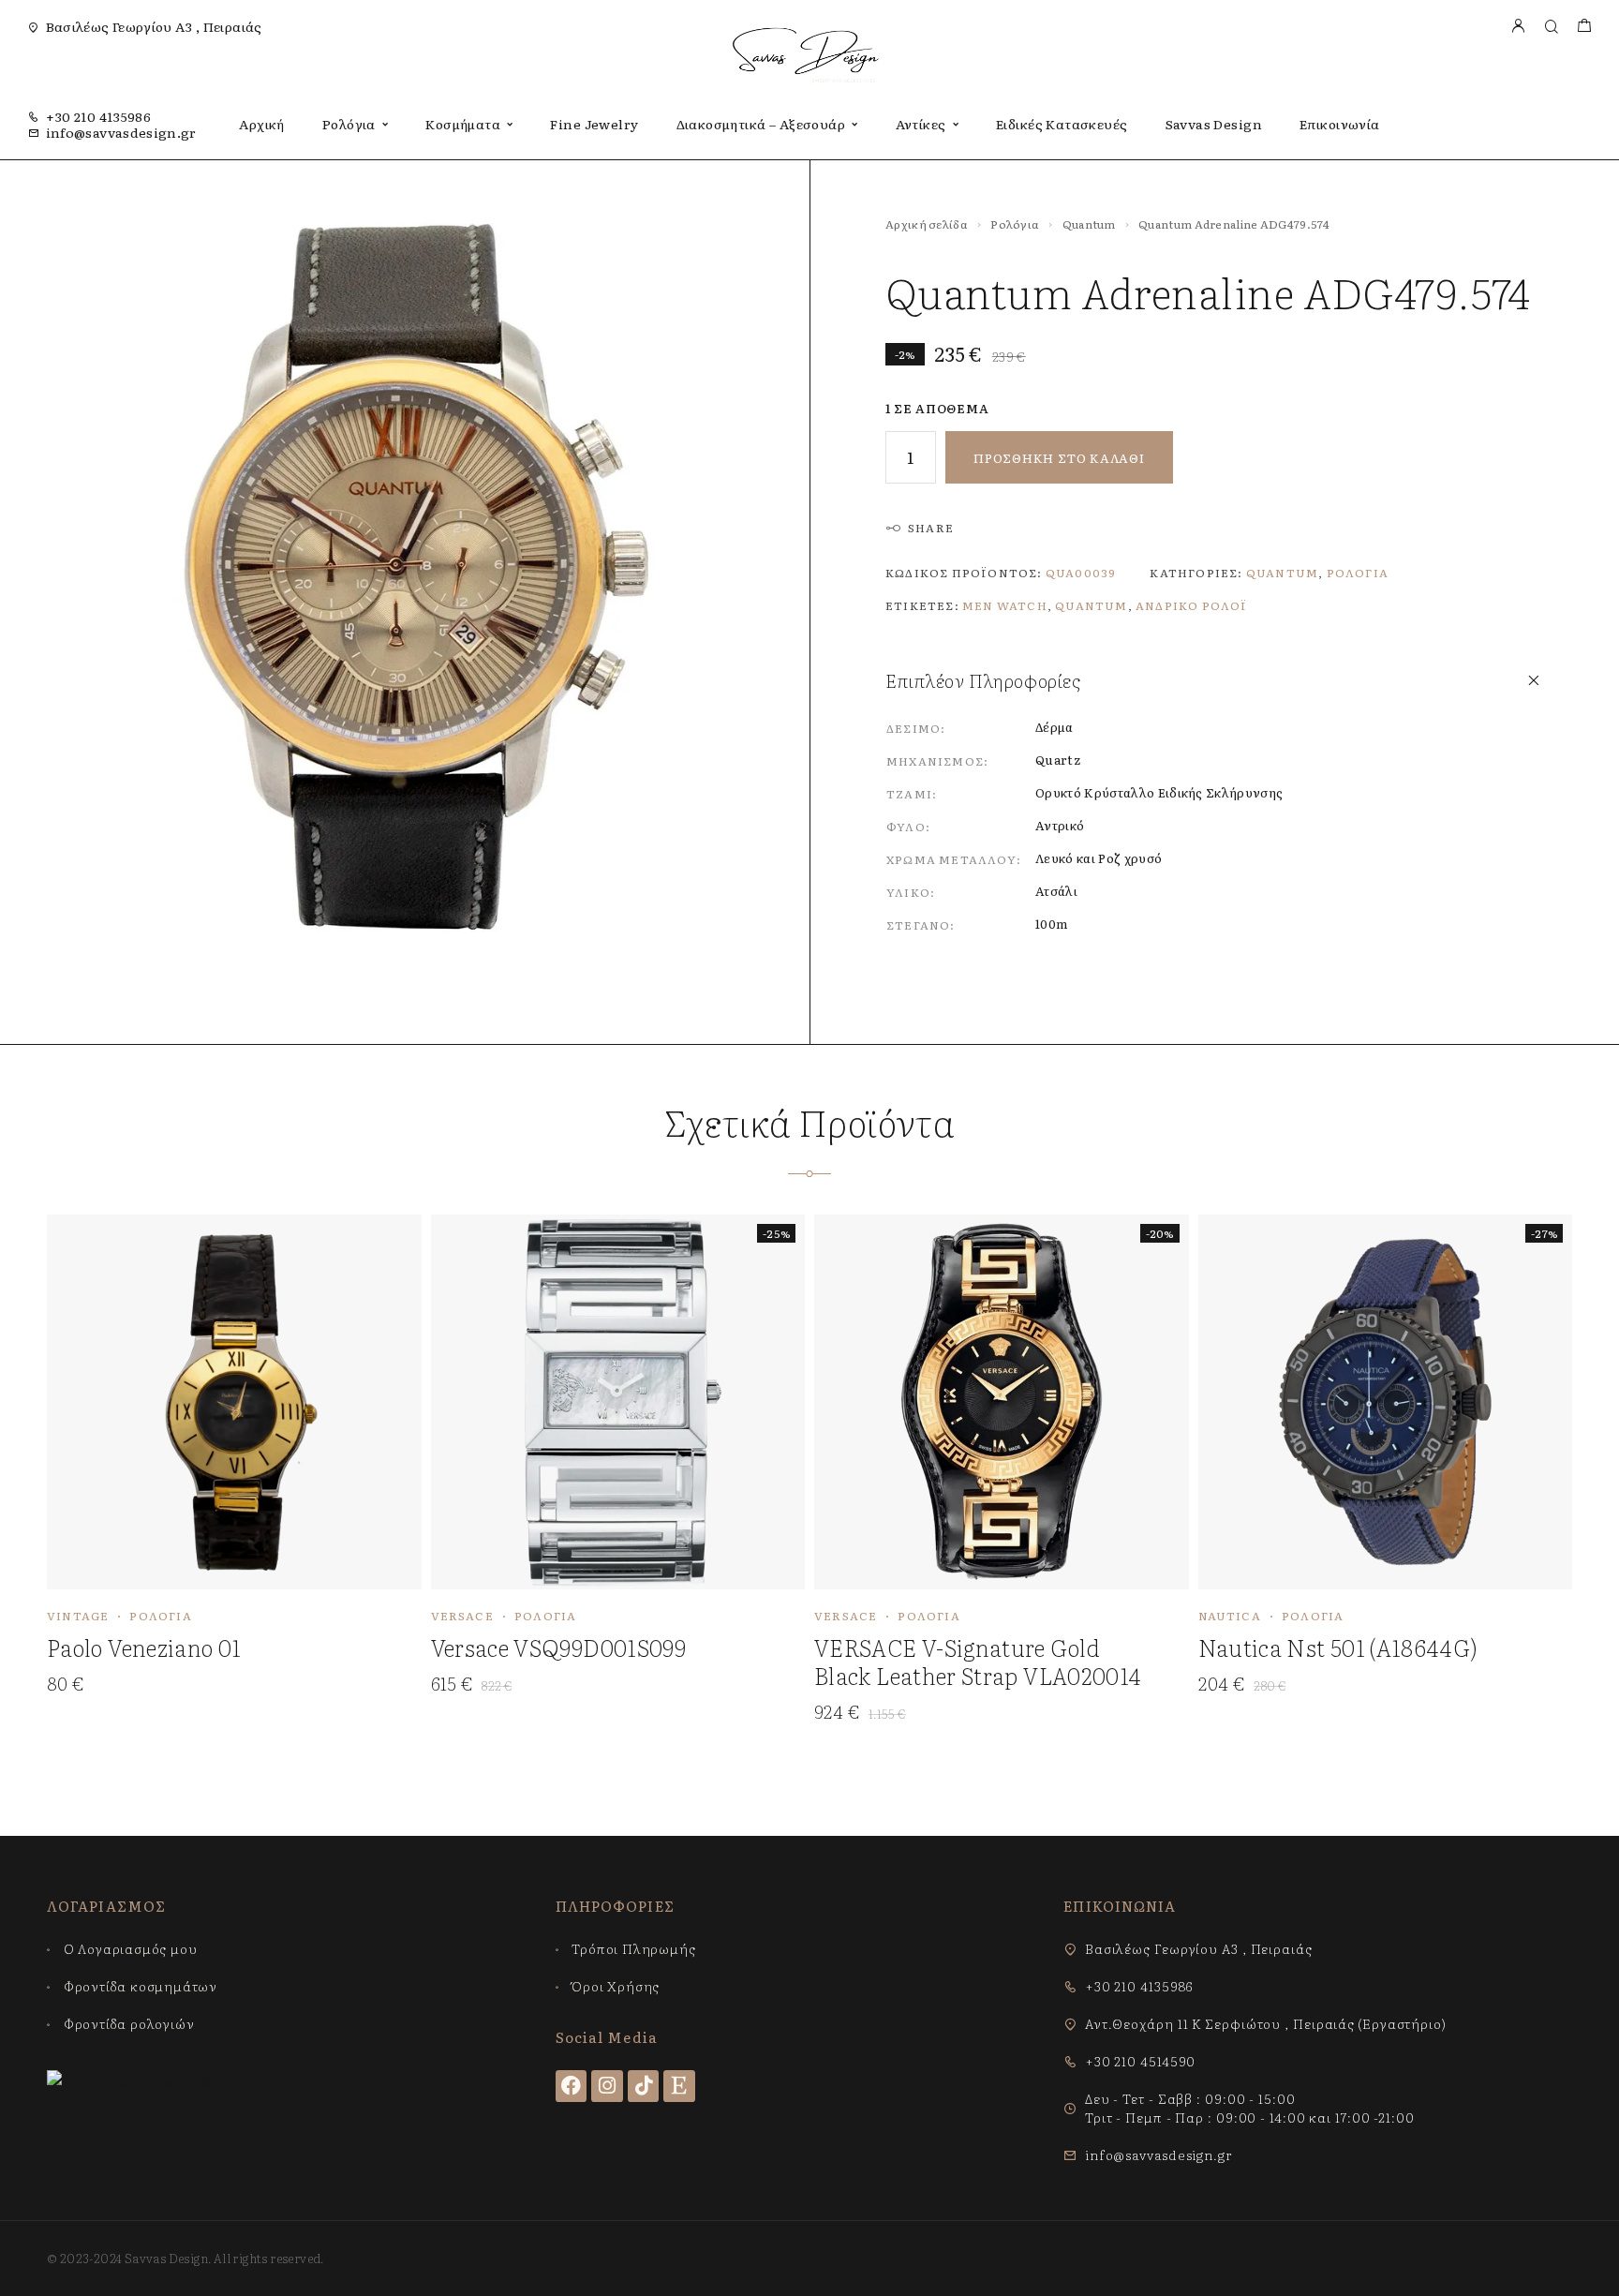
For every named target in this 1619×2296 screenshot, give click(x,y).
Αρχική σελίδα (927, 224)
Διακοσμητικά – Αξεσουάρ (761, 124)
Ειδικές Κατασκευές (1062, 124)
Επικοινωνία (1340, 124)
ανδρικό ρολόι (1192, 605)
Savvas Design (1214, 124)
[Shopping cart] (1584, 27)
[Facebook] (572, 2086)
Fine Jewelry (594, 124)
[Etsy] (679, 2086)
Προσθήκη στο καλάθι (1059, 458)
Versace (462, 1616)
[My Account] (1518, 27)
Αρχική (262, 124)
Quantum (1089, 224)
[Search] (1551, 27)
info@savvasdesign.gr (121, 132)
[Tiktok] (644, 2086)
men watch (1005, 605)
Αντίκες (921, 124)
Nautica (1230, 1616)
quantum (1091, 605)
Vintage (78, 1616)
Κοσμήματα (463, 124)
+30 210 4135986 (98, 116)
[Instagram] (607, 2086)
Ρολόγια (349, 124)
